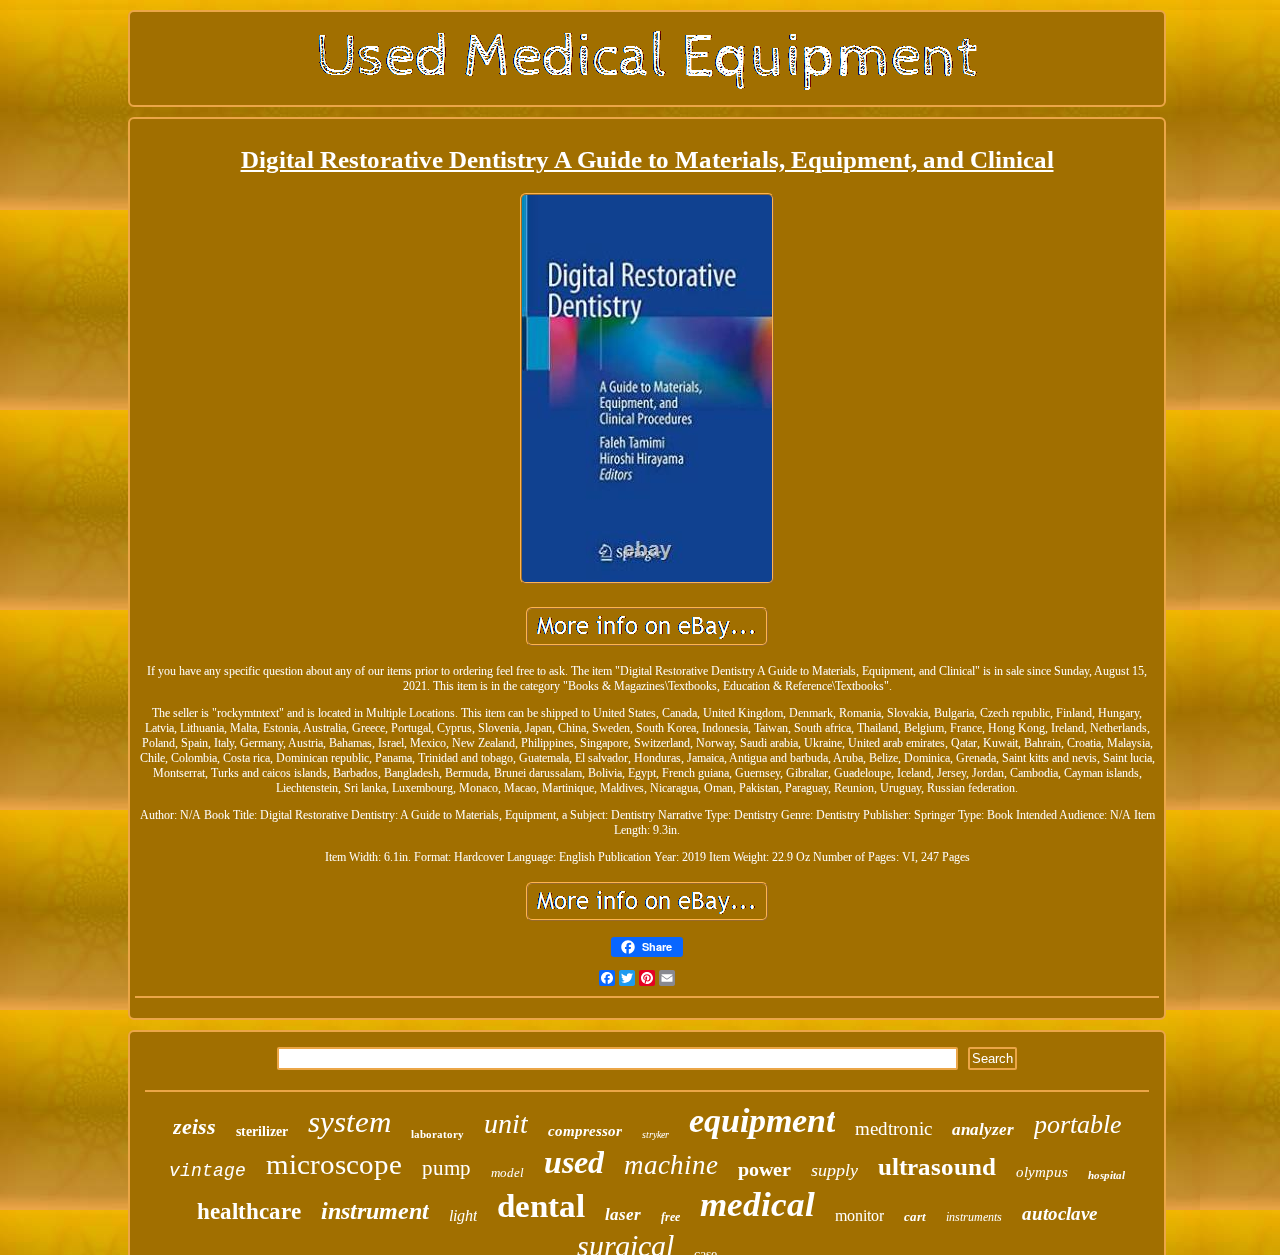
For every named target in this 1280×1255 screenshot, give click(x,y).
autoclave (1059, 1213)
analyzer (983, 1129)
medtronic (893, 1128)
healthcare (249, 1211)
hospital (1106, 1175)
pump (446, 1168)
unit (506, 1123)
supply (834, 1170)
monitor (859, 1215)
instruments (974, 1217)
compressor (585, 1131)
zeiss (194, 1126)
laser (623, 1214)
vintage (207, 1171)
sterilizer (262, 1131)
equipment (762, 1120)
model (507, 1172)
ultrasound (937, 1166)
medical (757, 1204)
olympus (1042, 1172)
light (463, 1215)
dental (541, 1206)
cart (915, 1216)
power (764, 1169)
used (574, 1162)
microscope (334, 1164)
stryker (655, 1134)
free (670, 1217)
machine (671, 1165)
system (349, 1121)
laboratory (437, 1134)
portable (1078, 1124)
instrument (375, 1211)
